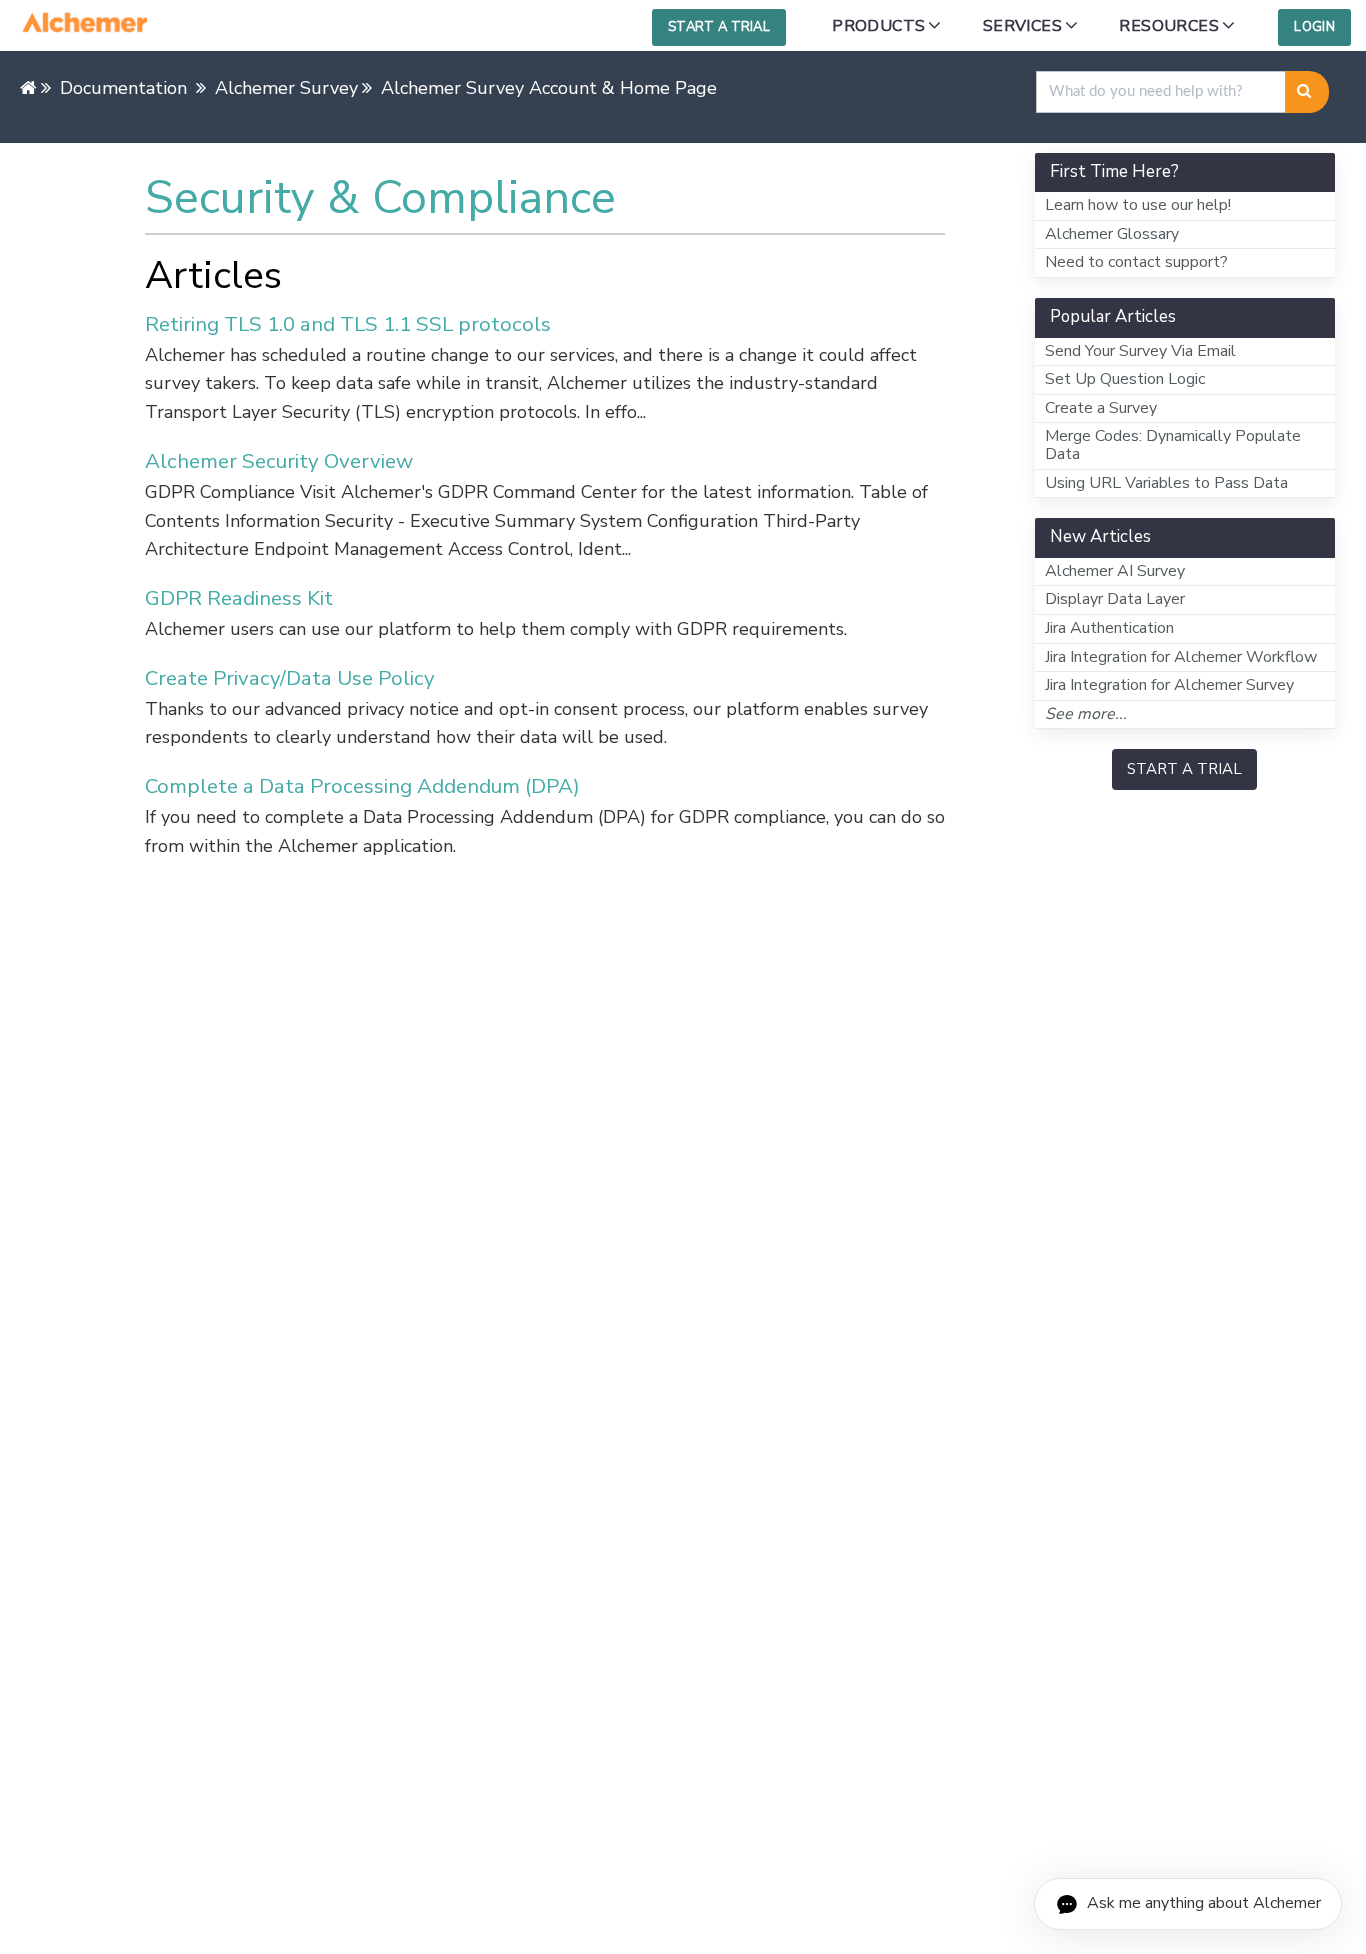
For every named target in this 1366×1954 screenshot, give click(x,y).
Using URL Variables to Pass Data (1166, 483)
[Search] (1307, 92)
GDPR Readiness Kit (239, 598)
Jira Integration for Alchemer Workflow (1181, 657)
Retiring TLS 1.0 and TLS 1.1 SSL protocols (348, 324)
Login (1314, 27)
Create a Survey (1101, 408)
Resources (1169, 26)
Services (1022, 26)
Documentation (123, 88)
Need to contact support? (1136, 262)
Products (878, 26)
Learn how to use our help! (1138, 205)
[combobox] (1161, 92)
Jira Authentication (1109, 628)
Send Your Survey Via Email (1140, 351)
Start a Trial (719, 27)
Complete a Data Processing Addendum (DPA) (362, 786)
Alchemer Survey (286, 88)
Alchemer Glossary (1112, 234)
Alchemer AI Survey (1115, 571)
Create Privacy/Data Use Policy (290, 678)
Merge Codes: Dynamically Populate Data (1173, 445)
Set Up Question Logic (1125, 379)
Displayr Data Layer (1115, 599)
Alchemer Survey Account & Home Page (549, 88)
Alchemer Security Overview (279, 461)
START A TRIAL (1184, 769)
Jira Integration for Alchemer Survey (1169, 685)
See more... (1086, 714)
